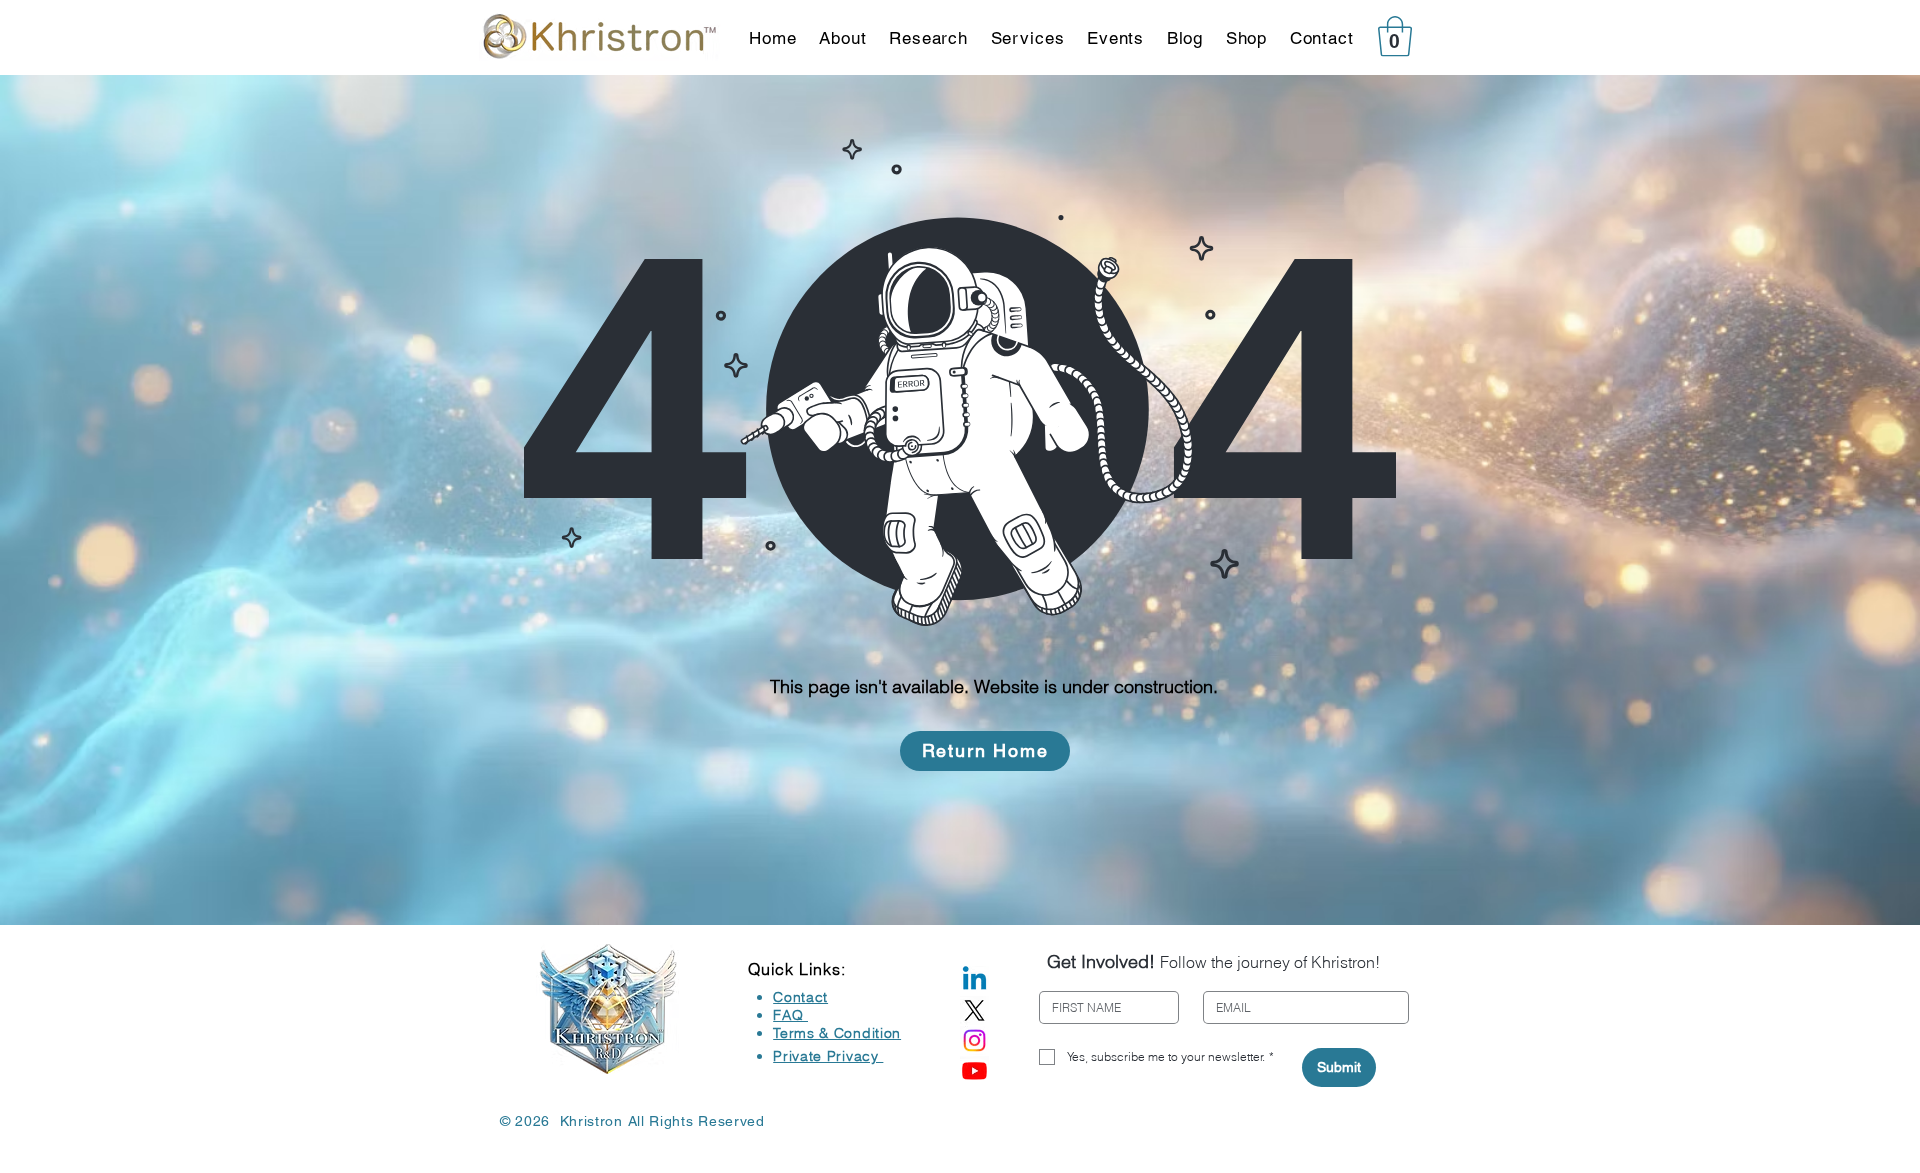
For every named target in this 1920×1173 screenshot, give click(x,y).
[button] (1395, 36)
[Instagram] (974, 1040)
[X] (974, 1010)
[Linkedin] (974, 980)
